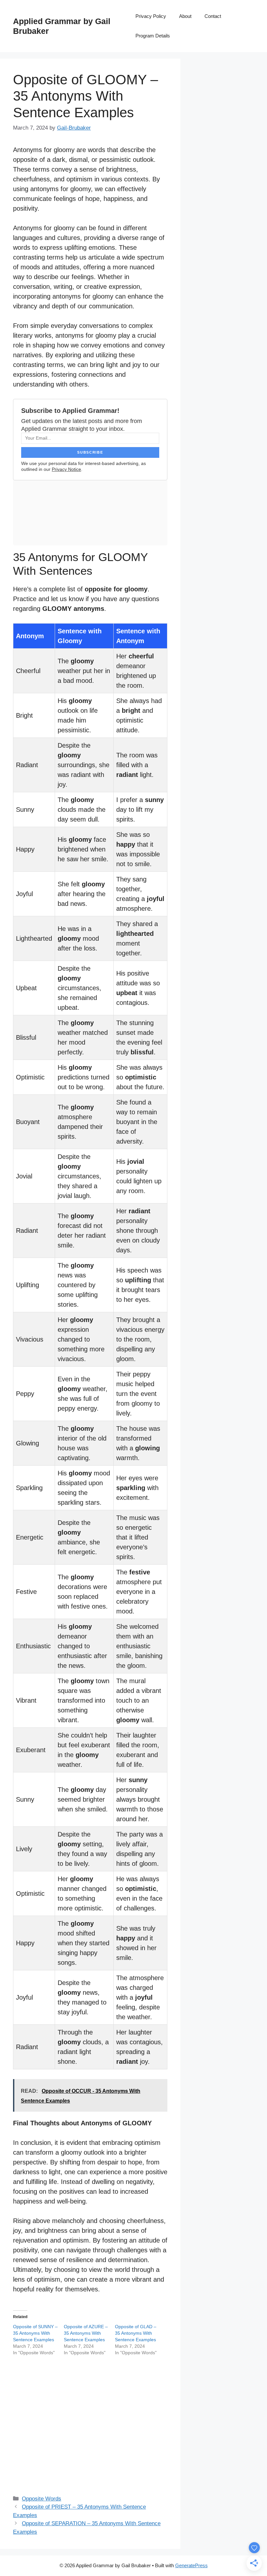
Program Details (153, 36)
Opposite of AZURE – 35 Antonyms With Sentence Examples (86, 2333)
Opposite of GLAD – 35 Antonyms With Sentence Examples (136, 2333)
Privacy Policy (151, 16)
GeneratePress (191, 2565)
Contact (213, 16)
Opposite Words (42, 2499)
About (185, 16)
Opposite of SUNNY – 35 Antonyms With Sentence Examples (35, 2333)
